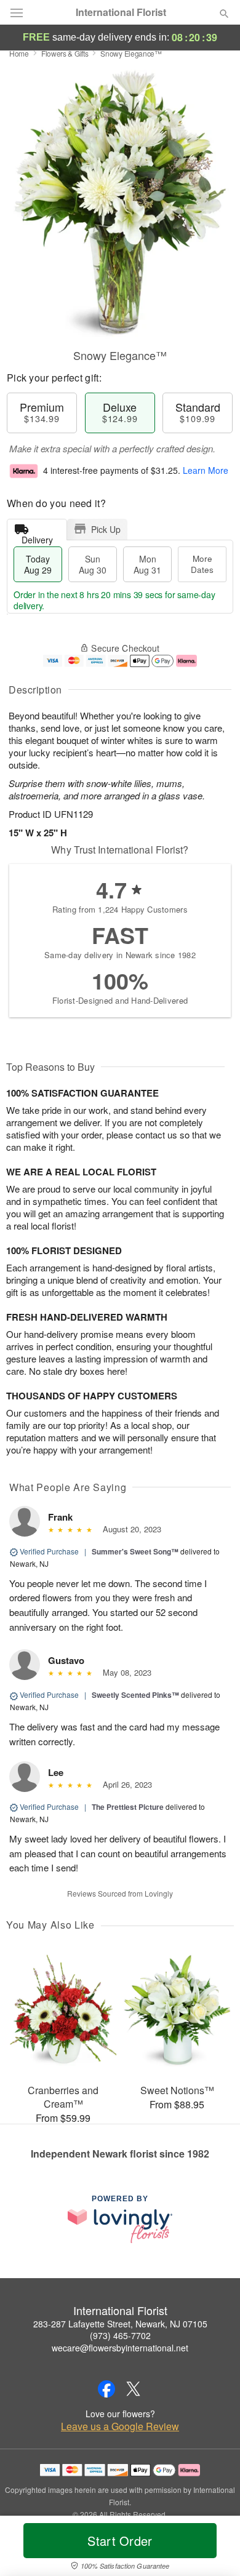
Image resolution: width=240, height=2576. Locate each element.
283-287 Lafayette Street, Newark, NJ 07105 (120, 2324)
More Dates (202, 564)
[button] (214, 2548)
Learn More (206, 470)
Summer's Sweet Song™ (135, 1551)
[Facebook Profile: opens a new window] (106, 2389)
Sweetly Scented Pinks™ (135, 1695)
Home (19, 53)
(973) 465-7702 (120, 2335)
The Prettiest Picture (128, 1807)
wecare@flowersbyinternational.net (120, 2348)
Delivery (37, 537)
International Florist (121, 12)
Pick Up (106, 529)
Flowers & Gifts (65, 53)
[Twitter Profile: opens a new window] (134, 2389)
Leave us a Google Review (120, 2426)
